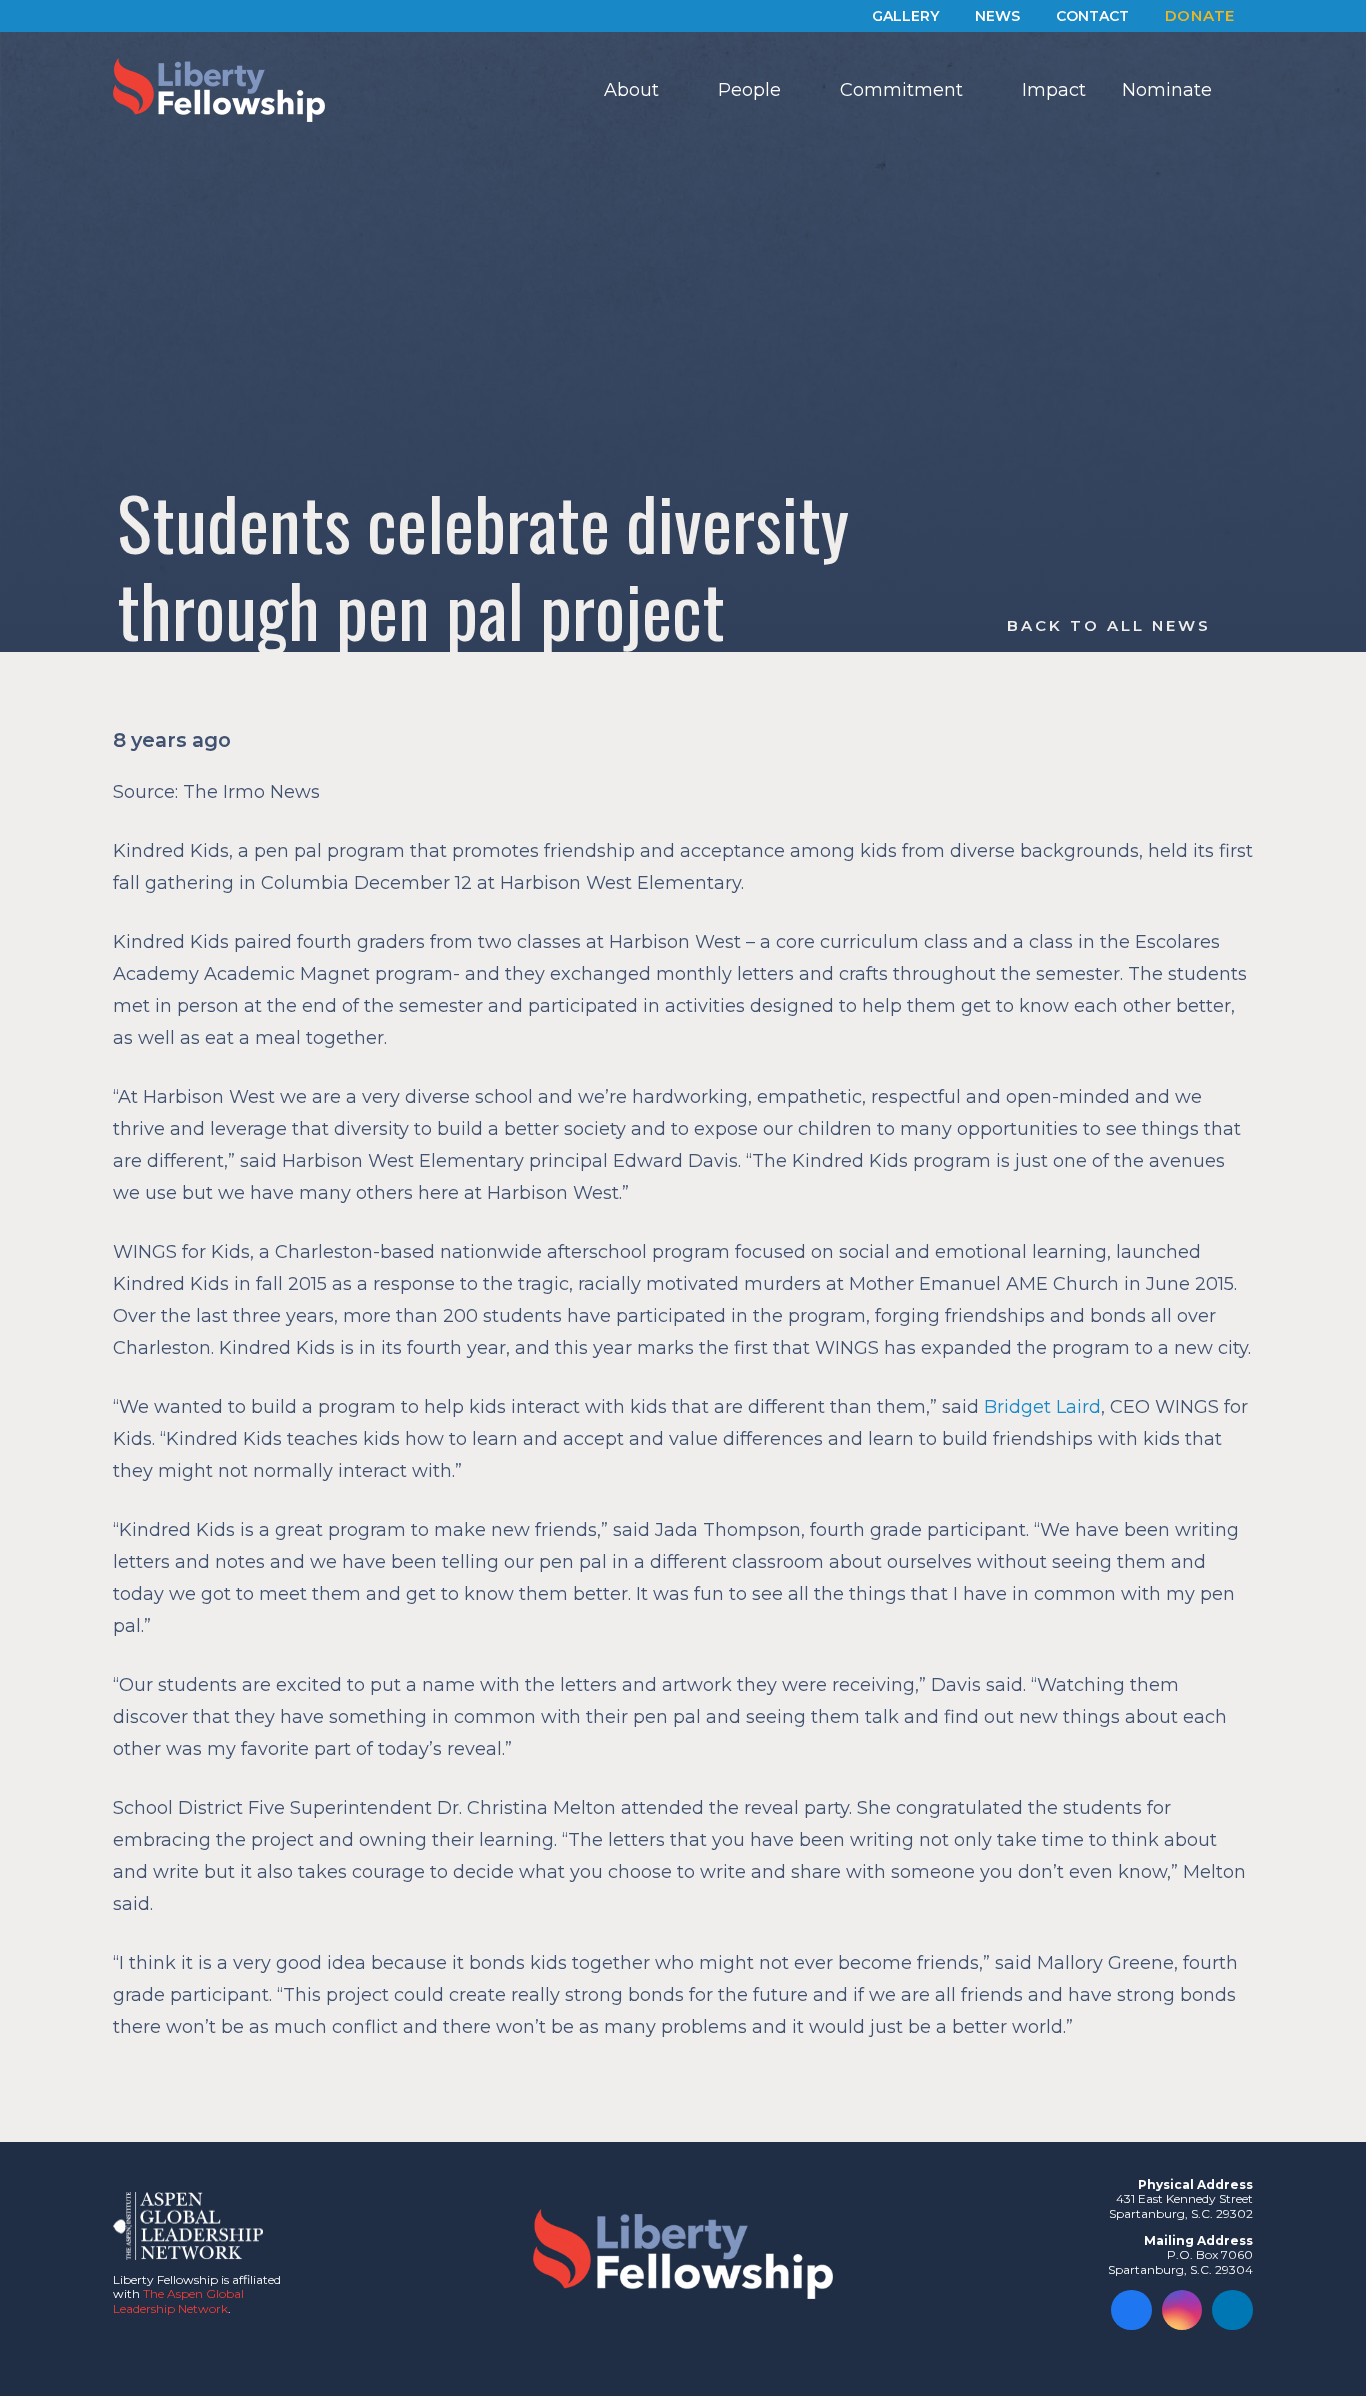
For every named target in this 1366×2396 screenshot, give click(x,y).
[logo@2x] (219, 90)
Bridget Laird (1042, 1407)
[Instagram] (1182, 2310)
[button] (675, 90)
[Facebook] (1131, 2310)
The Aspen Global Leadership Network (178, 2300)
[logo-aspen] (188, 2226)
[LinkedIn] (1232, 2310)
